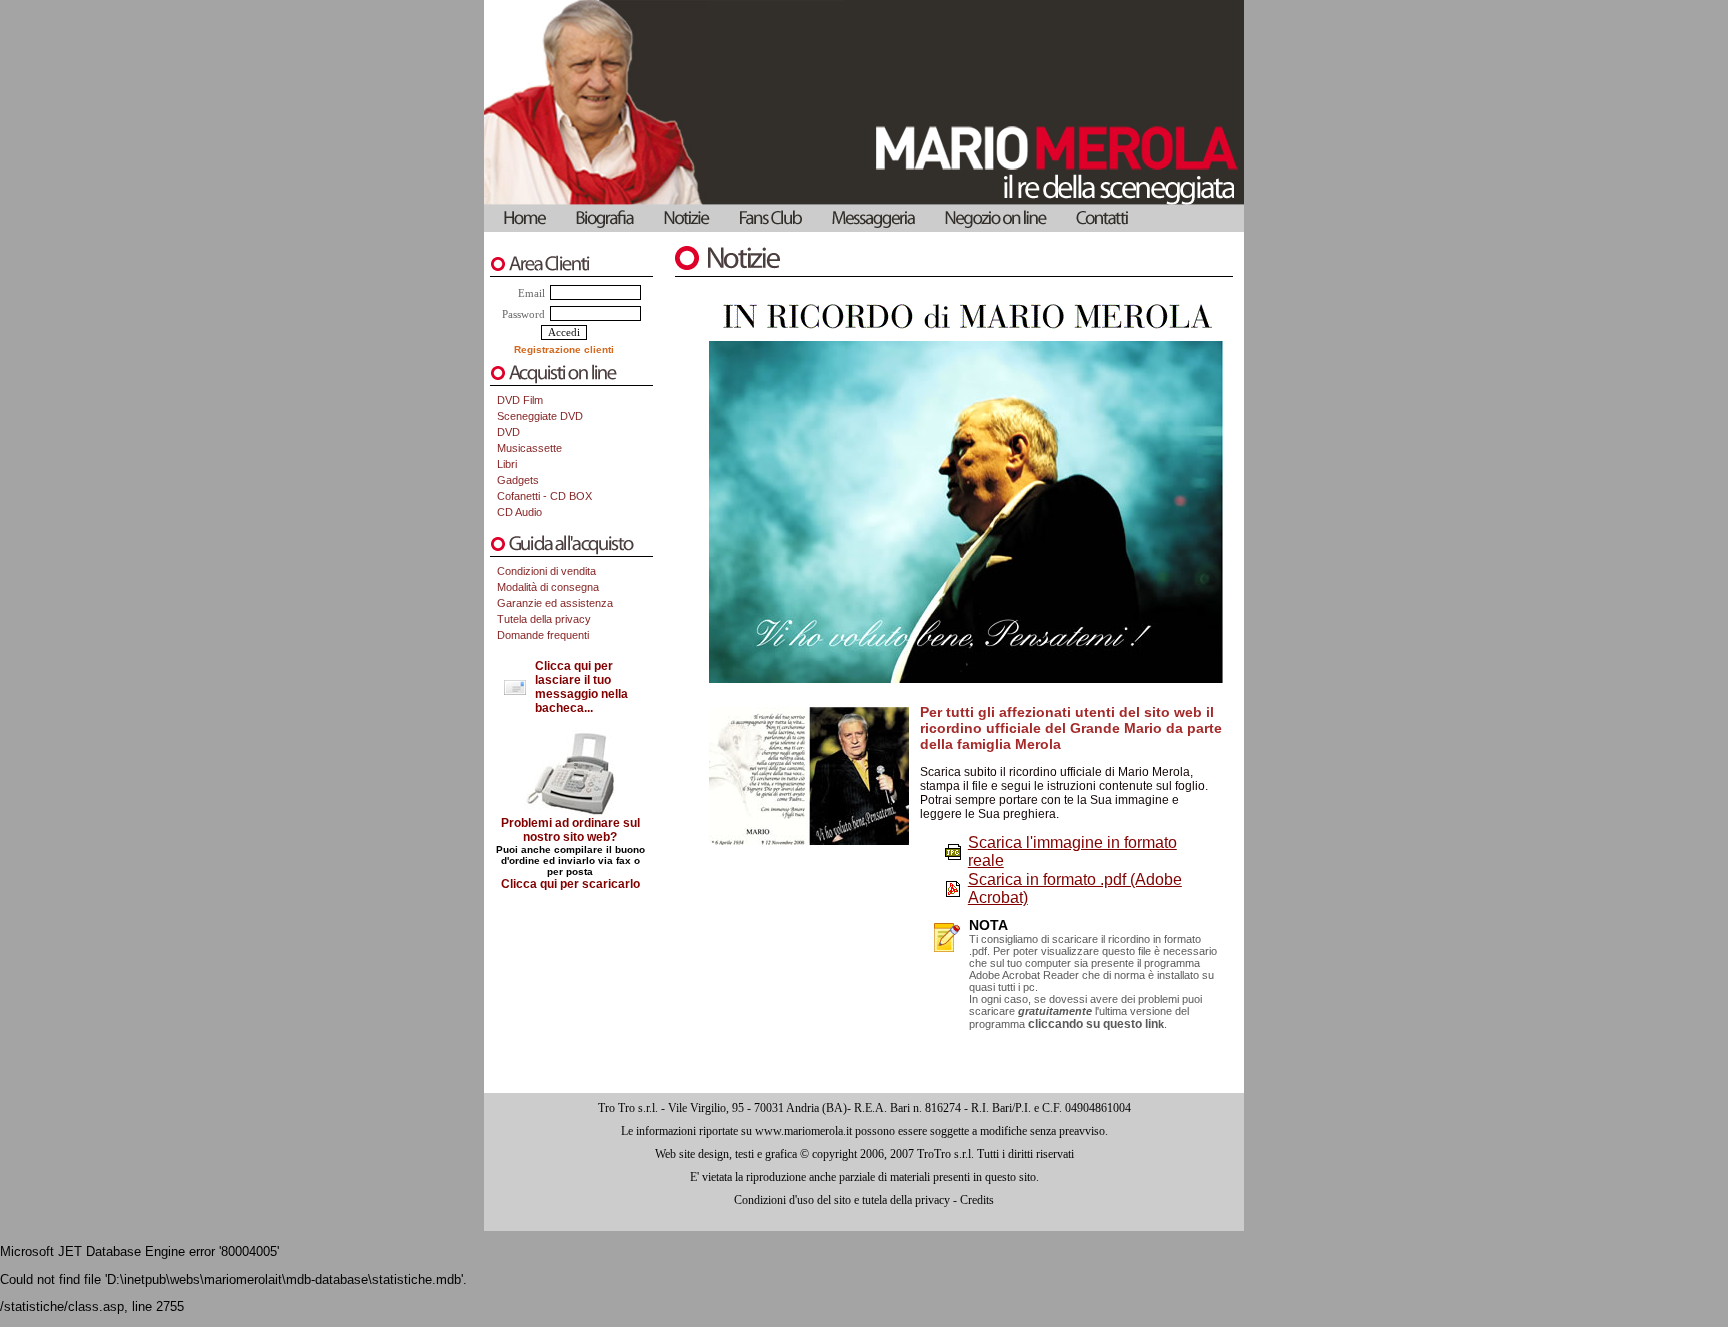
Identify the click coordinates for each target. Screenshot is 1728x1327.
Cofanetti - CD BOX (544, 496)
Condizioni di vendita (546, 571)
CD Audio (519, 512)
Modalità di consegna (548, 587)
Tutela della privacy (544, 619)
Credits (977, 1200)
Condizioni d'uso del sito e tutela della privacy (842, 1200)
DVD (508, 432)
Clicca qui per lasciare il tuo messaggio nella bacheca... (581, 687)
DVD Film (520, 400)
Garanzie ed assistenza (555, 603)
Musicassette (529, 448)
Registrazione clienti (564, 349)
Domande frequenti (543, 635)
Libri (507, 464)
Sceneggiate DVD (540, 416)
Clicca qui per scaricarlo (570, 884)
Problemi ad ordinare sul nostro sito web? (570, 830)
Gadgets (518, 480)
